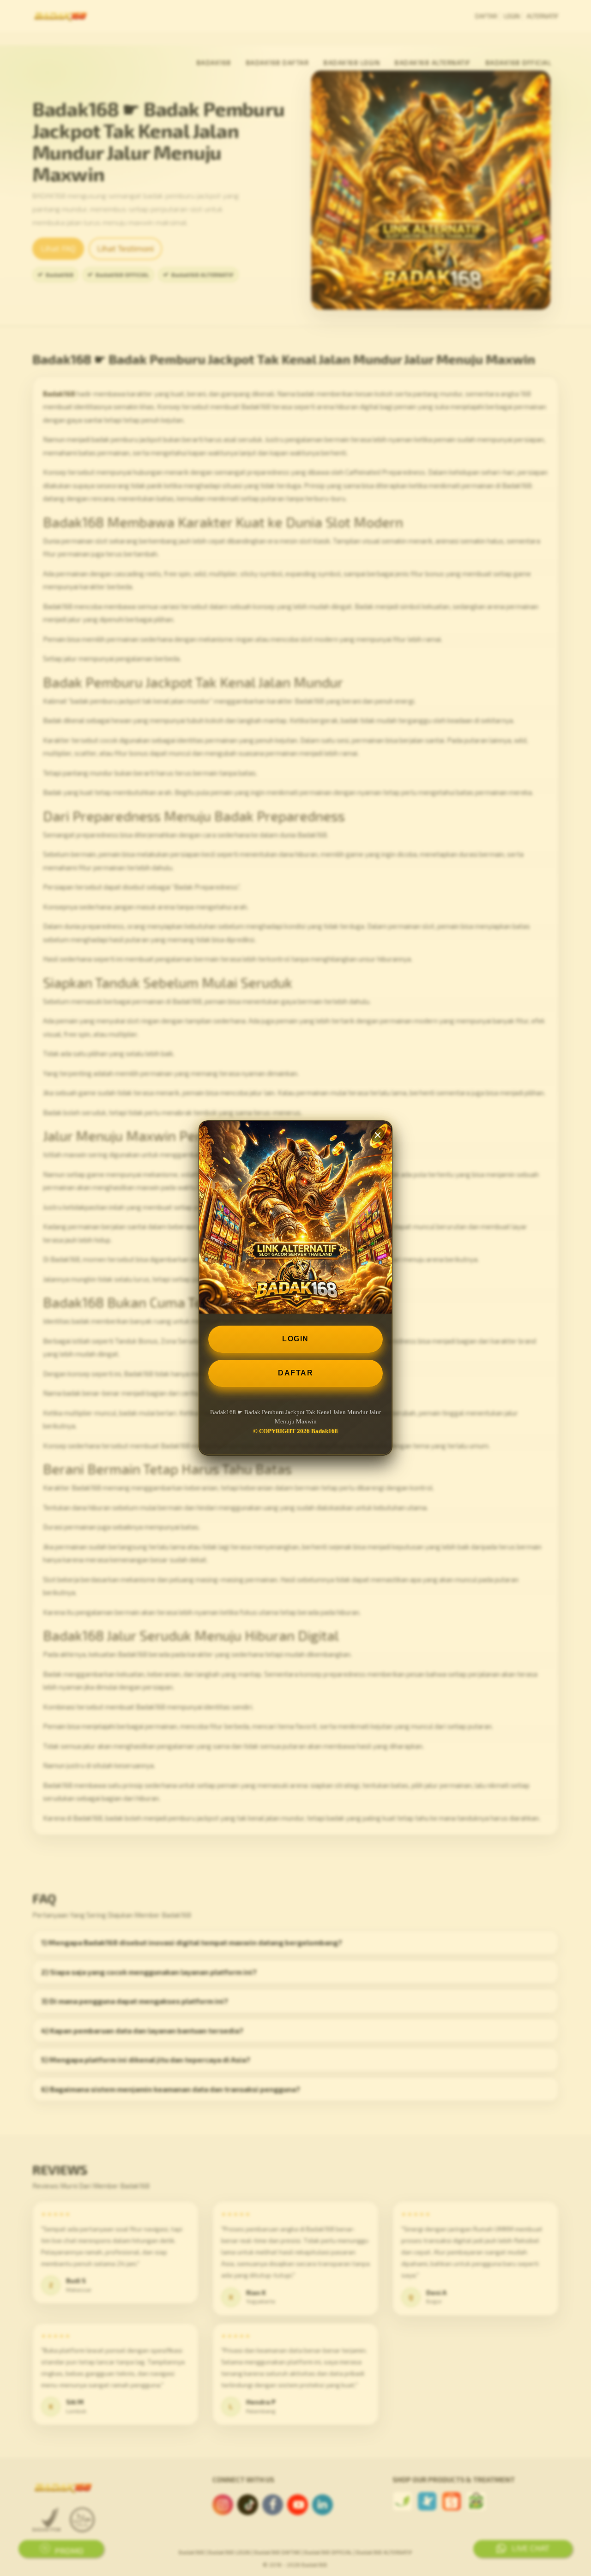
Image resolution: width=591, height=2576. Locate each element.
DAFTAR (295, 1373)
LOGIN (295, 1339)
